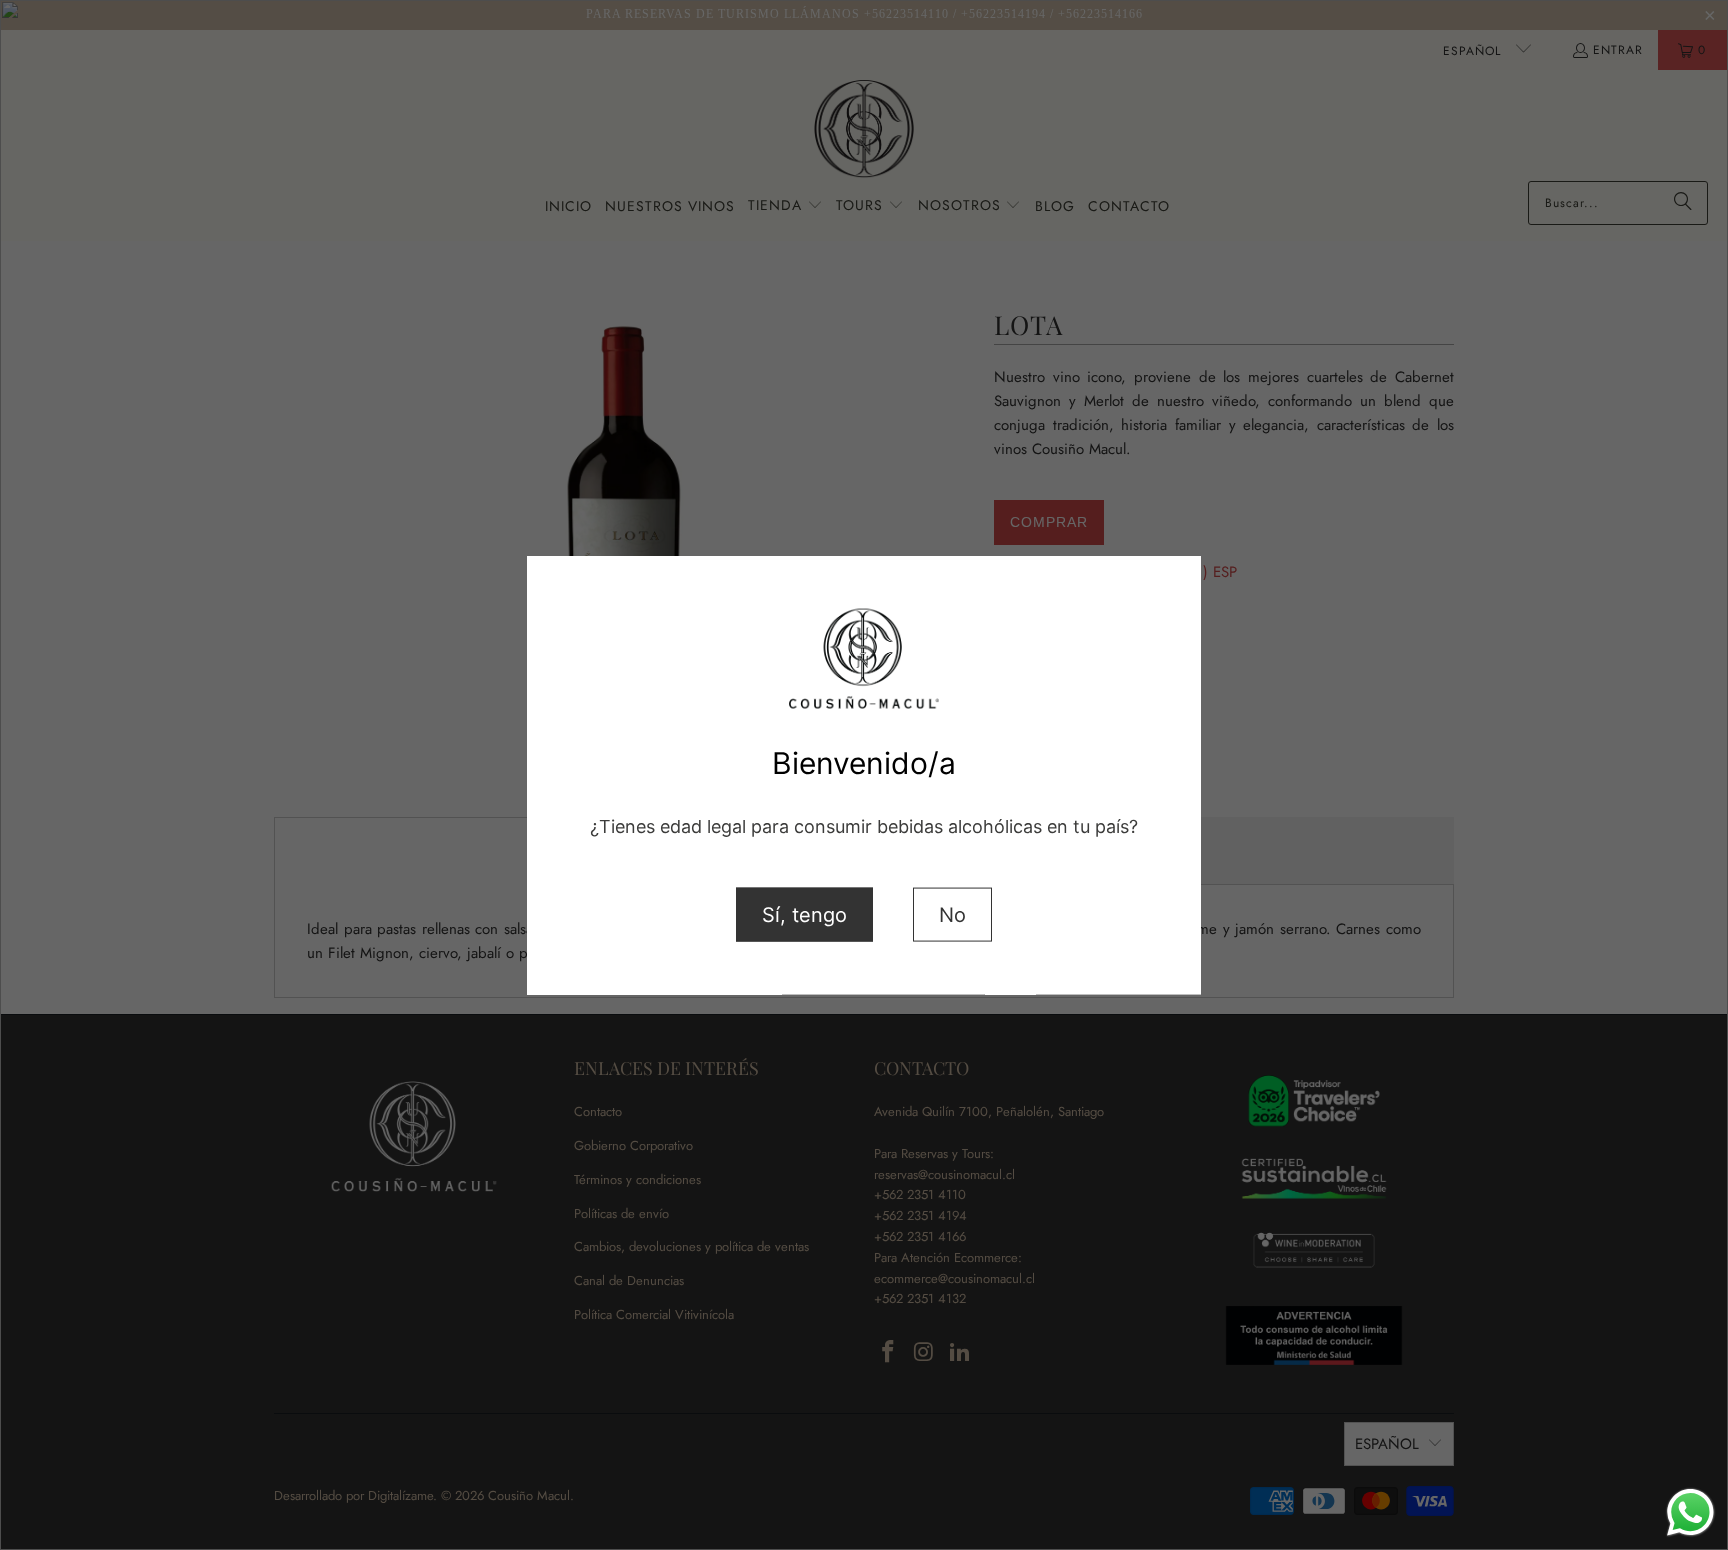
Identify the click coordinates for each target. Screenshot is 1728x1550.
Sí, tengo (804, 914)
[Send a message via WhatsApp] (1690, 1512)
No (952, 914)
